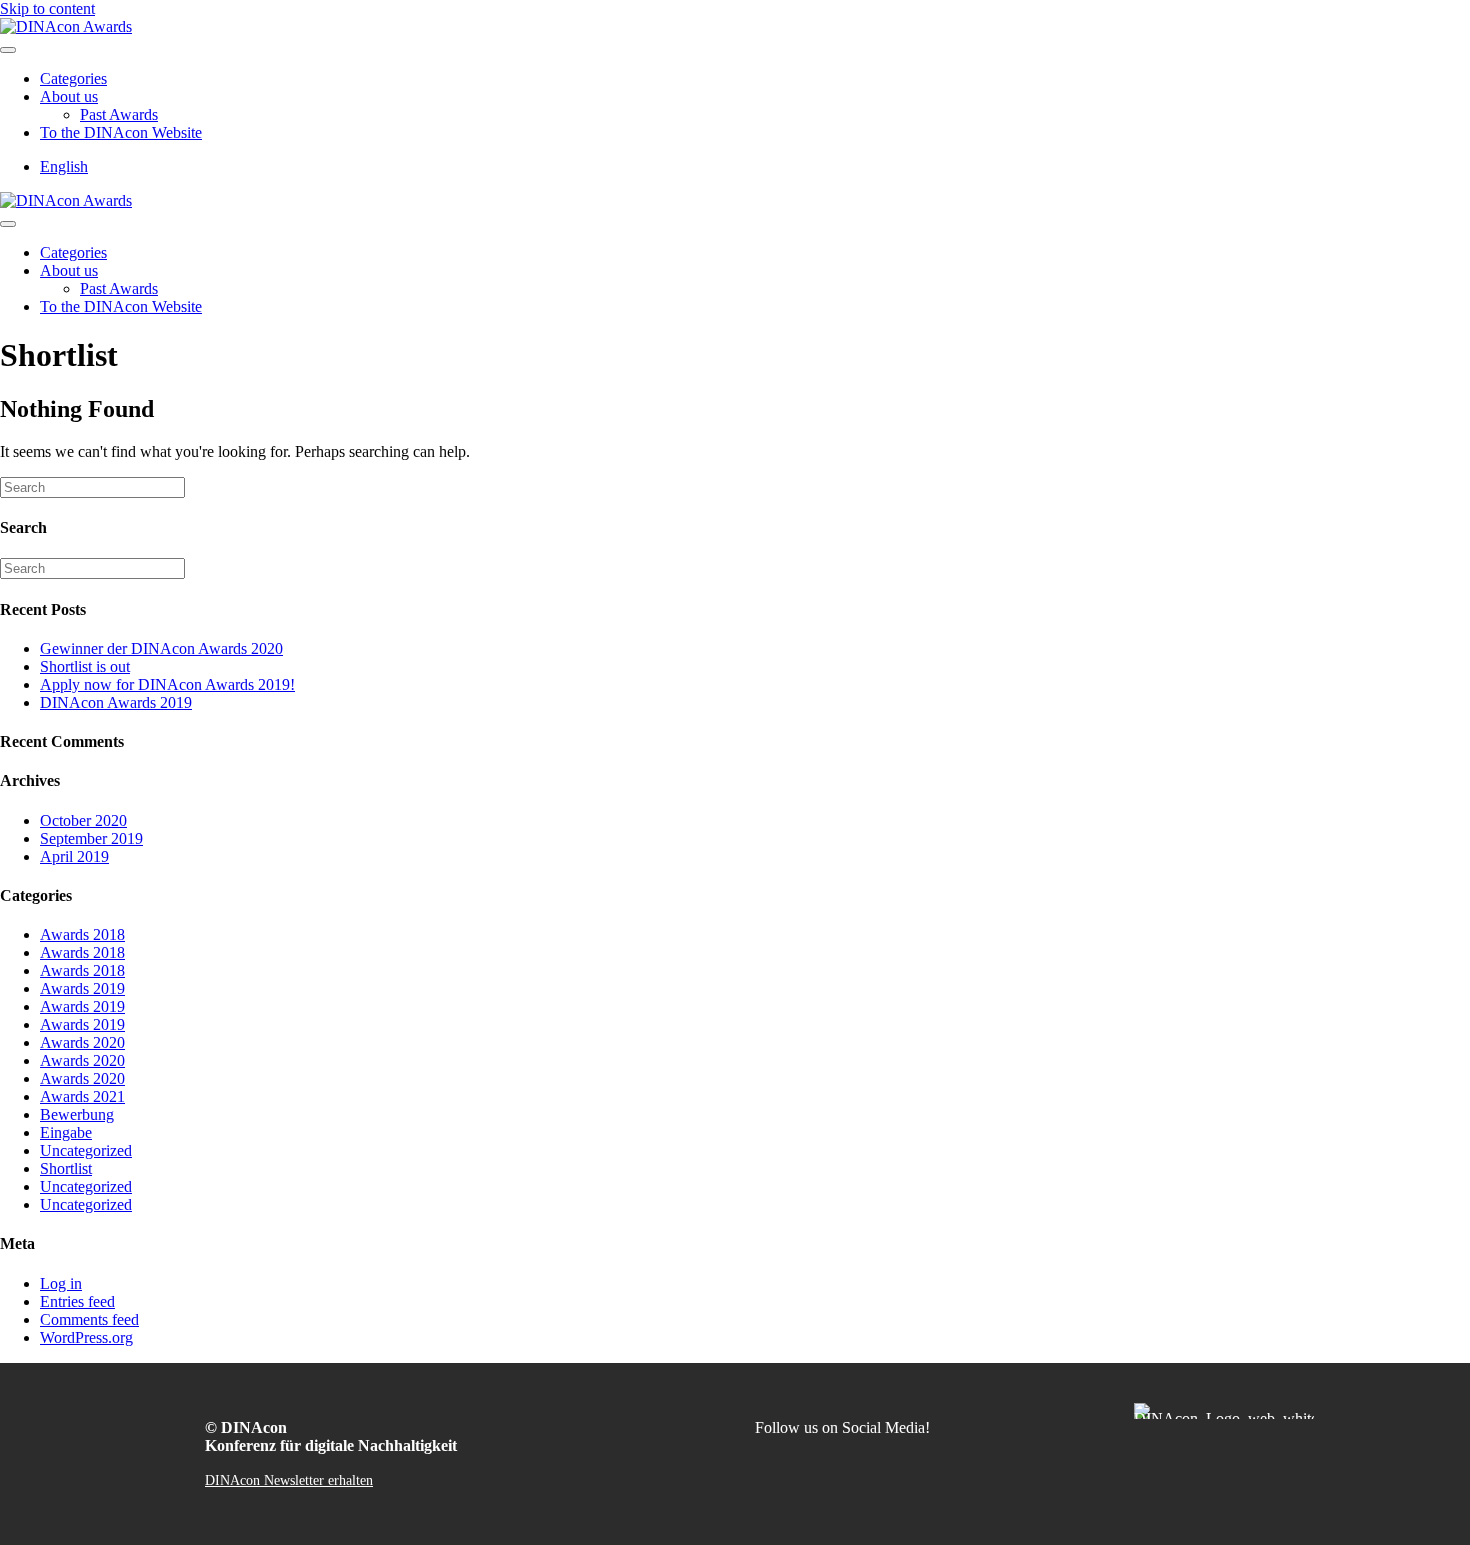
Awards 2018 (82, 934)
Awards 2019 (82, 988)
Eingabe (66, 1132)
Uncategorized (86, 1150)
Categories (73, 78)
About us (69, 96)
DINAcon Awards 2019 (116, 702)
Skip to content (47, 8)
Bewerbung (77, 1114)
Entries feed (77, 1301)
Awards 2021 (82, 1096)
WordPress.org (86, 1337)
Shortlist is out (85, 666)
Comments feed (89, 1319)
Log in (61, 1283)
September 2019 (91, 838)
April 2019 (74, 856)
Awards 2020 (82, 1042)
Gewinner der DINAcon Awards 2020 (161, 648)
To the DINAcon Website (121, 132)
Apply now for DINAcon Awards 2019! (167, 684)
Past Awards (119, 114)
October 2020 (83, 820)
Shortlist (66, 1168)
